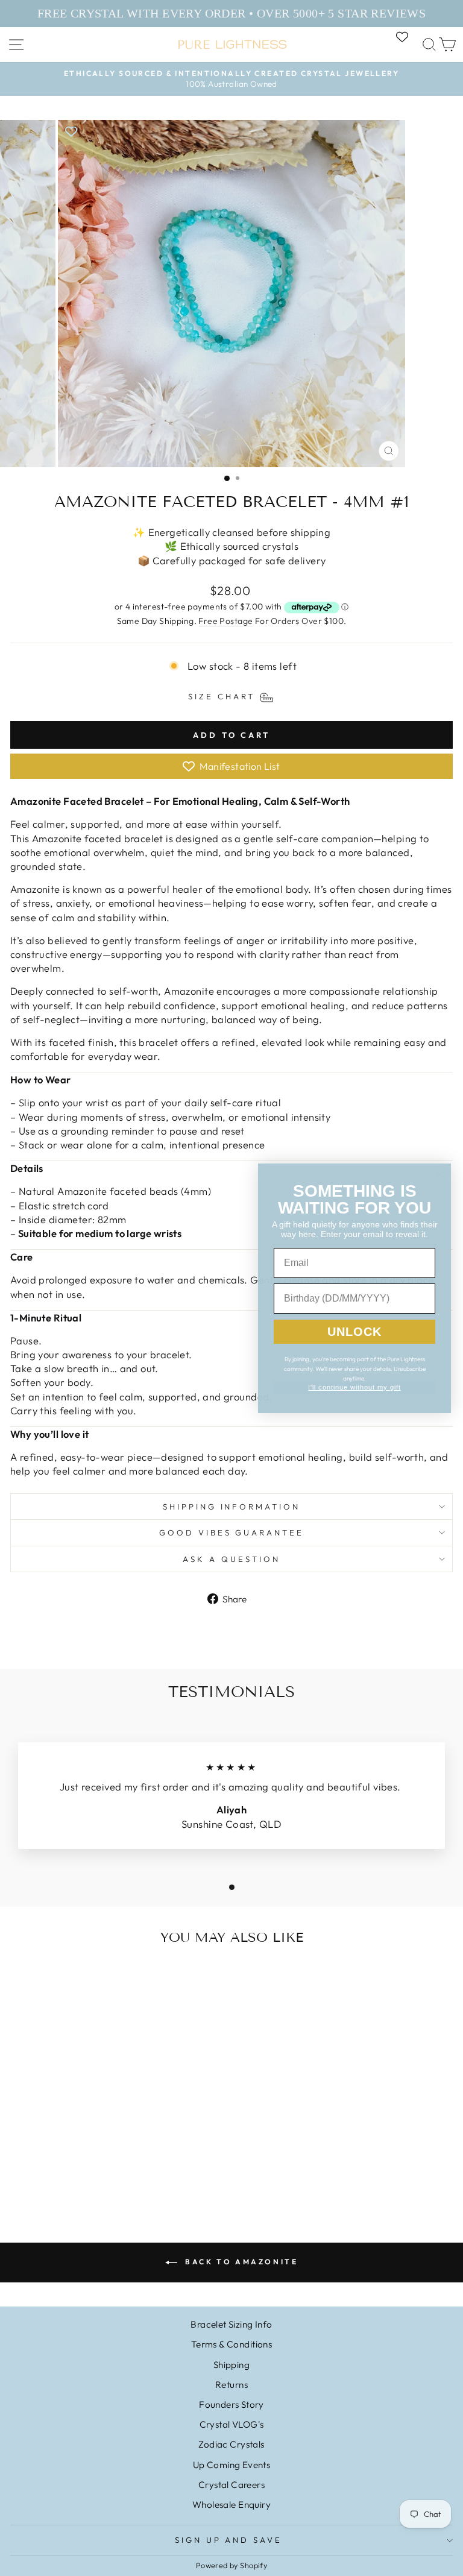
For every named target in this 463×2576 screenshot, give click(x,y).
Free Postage (225, 621)
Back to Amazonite (240, 2262)
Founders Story (231, 2404)
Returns (231, 2385)
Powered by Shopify (231, 2565)
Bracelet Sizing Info (231, 2324)
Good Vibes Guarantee (232, 1532)
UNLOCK (354, 1332)
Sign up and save (229, 2540)
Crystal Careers (231, 2485)
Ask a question (231, 1559)
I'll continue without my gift (354, 1387)
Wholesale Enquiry (231, 2505)
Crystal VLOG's (232, 2424)
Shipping (231, 2365)
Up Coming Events (232, 2465)
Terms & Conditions (231, 2344)
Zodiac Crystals (231, 2444)
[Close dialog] (440, 1174)
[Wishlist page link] (408, 37)
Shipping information (232, 1507)
